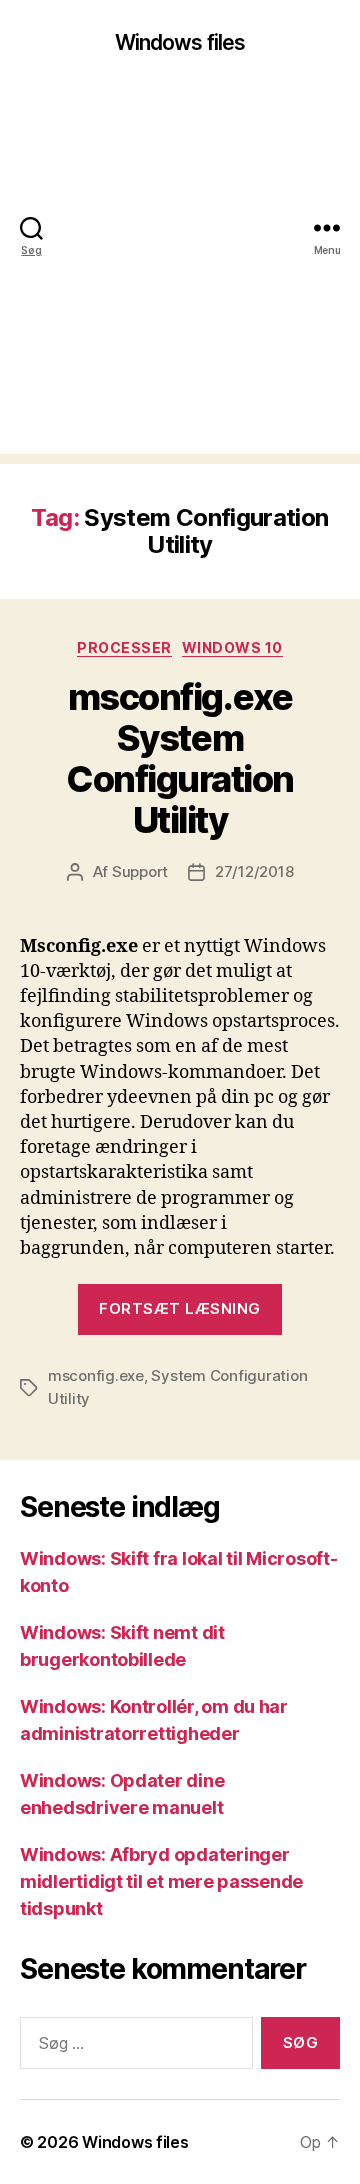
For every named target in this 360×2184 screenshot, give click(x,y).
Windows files (180, 42)
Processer (124, 647)
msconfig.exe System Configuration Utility (180, 758)
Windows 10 (232, 647)
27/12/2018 (254, 871)
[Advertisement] (180, 274)
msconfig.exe (96, 1375)
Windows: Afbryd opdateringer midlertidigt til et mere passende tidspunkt (161, 1881)
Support (140, 871)
